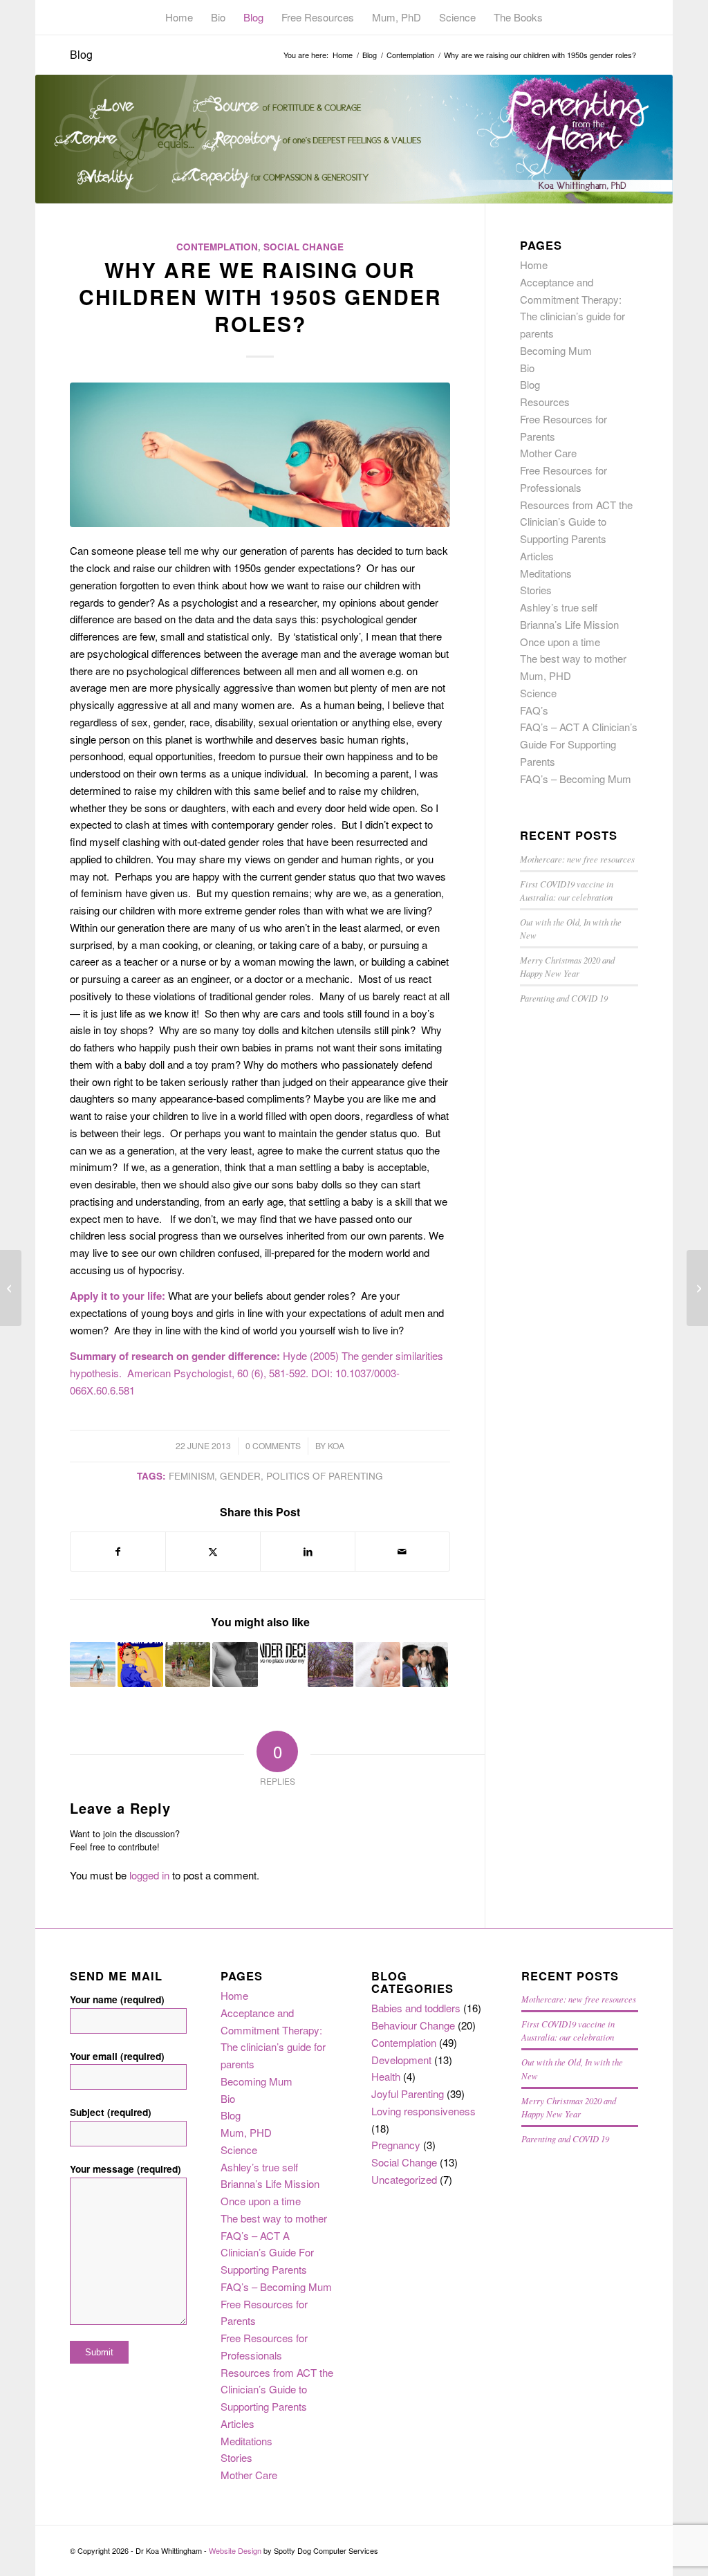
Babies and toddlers (416, 2008)
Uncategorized (404, 2179)
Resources (545, 402)
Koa (336, 1445)
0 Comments (273, 1445)
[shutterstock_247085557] (260, 455)
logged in (149, 1875)
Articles (537, 556)
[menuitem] (179, 17)
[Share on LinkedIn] (308, 1552)
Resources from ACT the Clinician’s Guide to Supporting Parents (576, 522)
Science (538, 693)
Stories (536, 590)
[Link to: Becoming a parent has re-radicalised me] (140, 1665)
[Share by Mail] (402, 1552)
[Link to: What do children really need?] (378, 1665)
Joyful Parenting (408, 2094)
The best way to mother (573, 658)
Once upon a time (560, 642)
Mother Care (548, 453)
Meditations (546, 573)
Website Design (235, 2550)
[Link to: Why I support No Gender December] (283, 1653)
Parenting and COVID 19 (564, 998)
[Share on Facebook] (118, 1552)
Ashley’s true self (559, 607)
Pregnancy (396, 2145)
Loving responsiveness (423, 2111)
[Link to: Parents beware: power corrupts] (188, 1665)
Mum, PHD (546, 675)
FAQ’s (534, 710)
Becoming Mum (556, 350)
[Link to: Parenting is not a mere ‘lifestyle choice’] (425, 1665)
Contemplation (217, 247)
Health (386, 2076)
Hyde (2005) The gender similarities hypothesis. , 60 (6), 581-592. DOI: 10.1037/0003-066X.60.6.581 (257, 1373)
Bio (527, 368)
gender (240, 1476)
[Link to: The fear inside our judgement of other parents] (330, 1665)
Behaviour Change (413, 2025)
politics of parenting (325, 1476)
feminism (192, 1476)
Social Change (304, 247)
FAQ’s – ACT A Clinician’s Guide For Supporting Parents (579, 744)
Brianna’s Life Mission (569, 624)
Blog (81, 54)
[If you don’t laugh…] (11, 1288)
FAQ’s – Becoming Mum (576, 779)
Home (534, 265)
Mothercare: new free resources (577, 859)
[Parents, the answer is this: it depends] (697, 1288)
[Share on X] (213, 1552)
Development (401, 2060)
